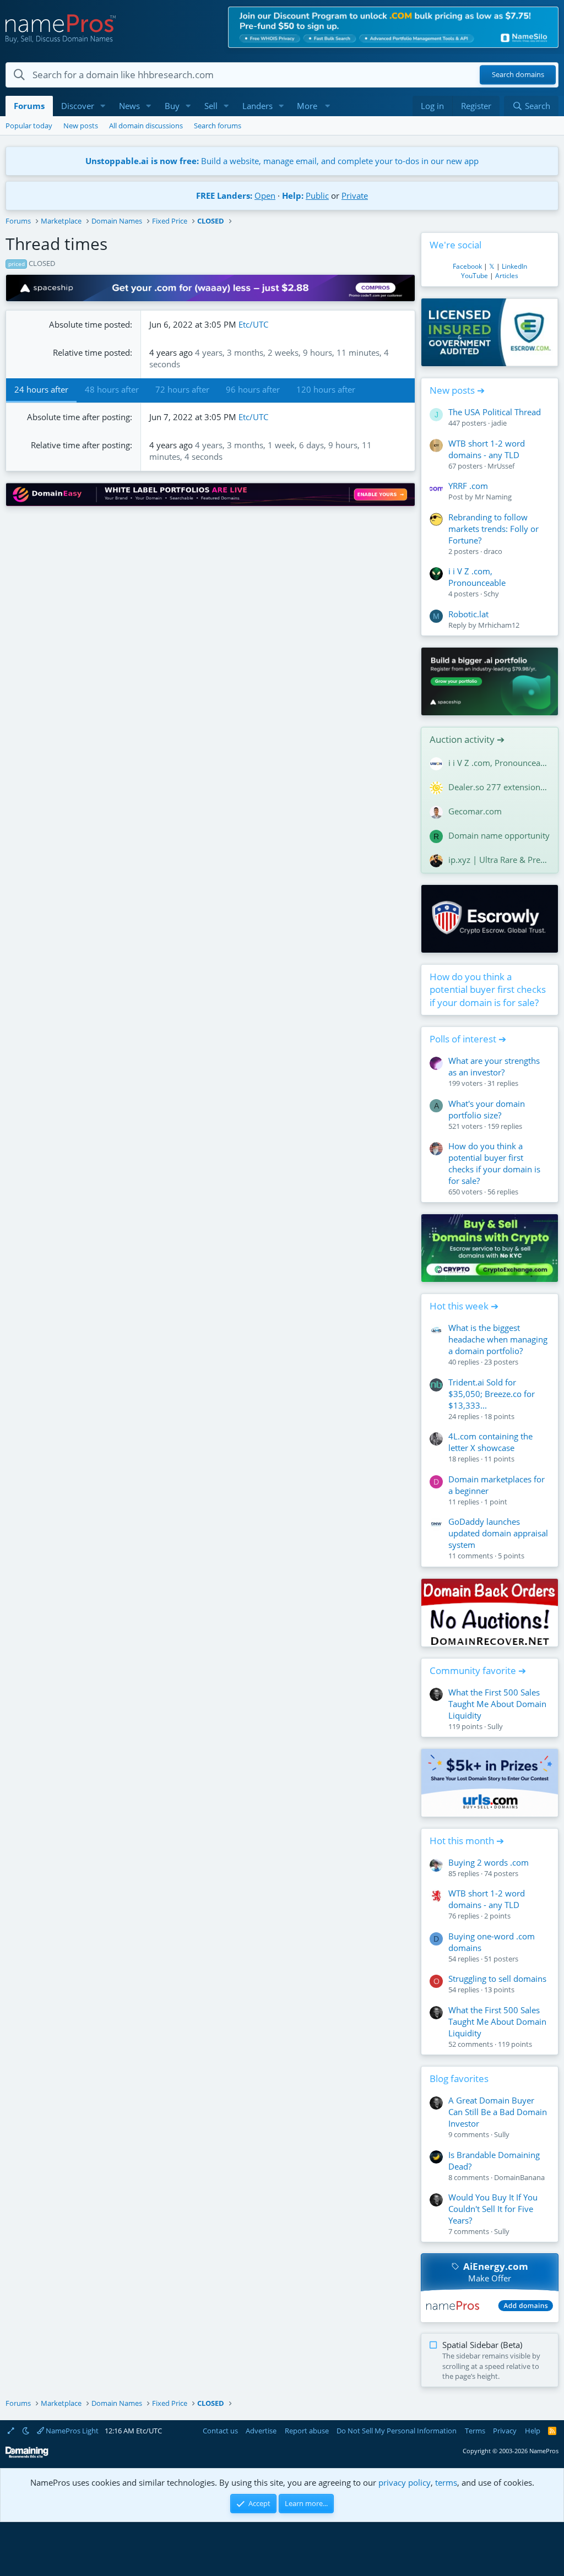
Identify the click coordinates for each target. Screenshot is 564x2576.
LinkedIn (514, 266)
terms (446, 2482)
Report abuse (307, 2431)
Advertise (261, 2431)
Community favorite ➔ (478, 1670)
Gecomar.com (475, 811)
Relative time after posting (80, 445)
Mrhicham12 (499, 625)
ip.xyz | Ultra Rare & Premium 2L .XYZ (499, 860)
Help (533, 2431)
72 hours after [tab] (182, 389)
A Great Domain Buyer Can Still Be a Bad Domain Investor (498, 2112)
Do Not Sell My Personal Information (397, 2431)
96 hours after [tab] (253, 389)
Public (317, 195)
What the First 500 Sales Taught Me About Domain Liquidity (497, 1704)
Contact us (220, 2431)
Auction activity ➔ (467, 739)
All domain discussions (146, 126)
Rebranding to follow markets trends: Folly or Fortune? (493, 529)
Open (265, 195)
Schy (491, 594)
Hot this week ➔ (464, 1306)
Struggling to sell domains (497, 1979)
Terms (475, 2431)
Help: (293, 195)
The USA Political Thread (495, 412)
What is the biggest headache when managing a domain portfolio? (498, 1339)
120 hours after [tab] (326, 389)
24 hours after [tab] (41, 389)
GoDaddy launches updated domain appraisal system (498, 1533)
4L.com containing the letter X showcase (490, 1442)
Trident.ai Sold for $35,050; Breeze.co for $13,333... (492, 1394)
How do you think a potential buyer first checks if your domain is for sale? (488, 990)
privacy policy (405, 2482)
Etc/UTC (253, 324)
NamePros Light (71, 2431)
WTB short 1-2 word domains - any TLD (487, 449)
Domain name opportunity (499, 835)
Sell (211, 106)
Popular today (29, 126)
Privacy (505, 2431)
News (129, 106)
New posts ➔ (457, 390)
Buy (172, 106)
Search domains (518, 75)
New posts (81, 126)
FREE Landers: (224, 195)
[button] (103, 106)
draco (493, 551)
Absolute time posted (90, 324)
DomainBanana (519, 2177)
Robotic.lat (468, 614)
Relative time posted (91, 352)
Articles (507, 276)
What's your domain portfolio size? (487, 1109)
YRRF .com (468, 486)
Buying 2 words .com (489, 1862)
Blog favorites (459, 2078)
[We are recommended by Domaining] (27, 2456)
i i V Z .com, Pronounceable (477, 577)
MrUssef (501, 466)
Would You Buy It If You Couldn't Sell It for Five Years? (493, 2209)
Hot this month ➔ (467, 1841)
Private (355, 195)
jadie (499, 423)
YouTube (474, 276)
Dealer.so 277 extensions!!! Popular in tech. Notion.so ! (499, 787)
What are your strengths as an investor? (494, 1066)
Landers (257, 106)
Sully (495, 1726)
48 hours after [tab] (112, 389)
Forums (29, 106)
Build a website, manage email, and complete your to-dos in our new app (282, 161)
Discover (78, 106)
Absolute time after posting (78, 417)
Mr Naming (493, 497)
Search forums (218, 126)
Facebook (467, 266)
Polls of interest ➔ (468, 1039)
